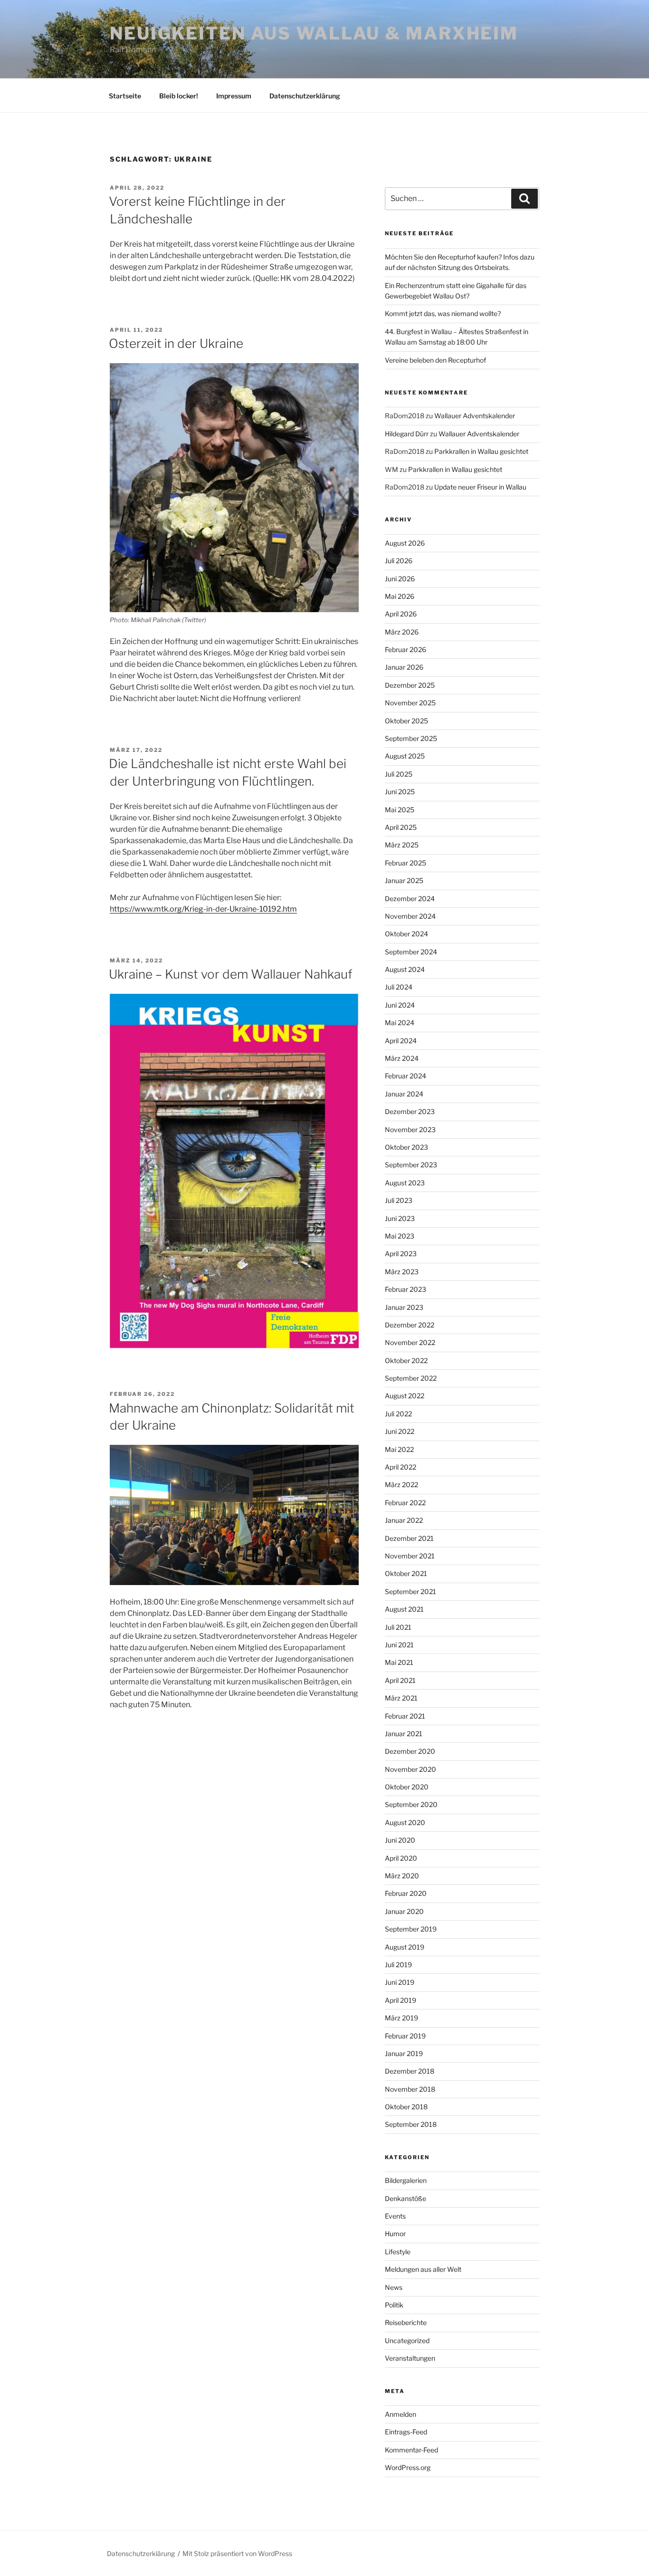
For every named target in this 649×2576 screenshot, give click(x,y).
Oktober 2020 (407, 1787)
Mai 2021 (399, 1662)
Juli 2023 (399, 1200)
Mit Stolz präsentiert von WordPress (237, 2553)
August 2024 (405, 969)
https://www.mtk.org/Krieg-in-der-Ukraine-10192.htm (203, 909)
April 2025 (401, 827)
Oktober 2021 (406, 1573)
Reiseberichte (406, 2322)
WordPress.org (408, 2467)
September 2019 (411, 1929)
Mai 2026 (400, 596)
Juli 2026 (399, 561)
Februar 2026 (406, 649)
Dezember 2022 (410, 1325)
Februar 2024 (406, 1076)
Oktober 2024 (406, 934)
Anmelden (401, 2414)
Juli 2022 (398, 1414)
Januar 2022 (404, 1520)
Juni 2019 (400, 1982)
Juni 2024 (400, 1005)
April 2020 (401, 1858)
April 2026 (401, 614)
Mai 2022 (399, 1449)
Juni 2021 (399, 1645)
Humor (395, 2234)
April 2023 (401, 1254)
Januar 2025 (404, 880)
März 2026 (402, 632)
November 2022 (410, 1342)
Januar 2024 (404, 1094)
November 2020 (410, 1769)
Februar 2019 (405, 2036)
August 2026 (405, 543)
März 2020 (402, 1876)
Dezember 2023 (410, 1111)
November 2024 (410, 916)
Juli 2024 (399, 987)
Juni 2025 (400, 792)
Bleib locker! (179, 96)
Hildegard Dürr (407, 434)
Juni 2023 (400, 1218)
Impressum (234, 96)
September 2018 (411, 2124)
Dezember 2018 (410, 2071)
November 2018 (410, 2089)
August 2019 (405, 1947)
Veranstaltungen (410, 2358)
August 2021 (404, 1609)
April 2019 (401, 2000)
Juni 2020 (400, 1840)
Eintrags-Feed (406, 2432)
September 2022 (411, 1378)
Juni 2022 (400, 1431)
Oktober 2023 (406, 1147)
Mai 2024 (400, 1023)
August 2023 (405, 1183)
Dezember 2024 (410, 899)
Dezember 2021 (409, 1538)
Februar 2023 (406, 1289)
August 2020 (405, 1822)
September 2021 (410, 1591)
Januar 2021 (404, 1734)
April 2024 (401, 1041)
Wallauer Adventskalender (475, 416)
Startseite (125, 96)
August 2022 (405, 1396)
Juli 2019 (398, 1965)
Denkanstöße (406, 2198)
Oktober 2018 (406, 2107)
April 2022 (401, 1467)
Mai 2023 (400, 1236)
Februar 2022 (405, 1503)
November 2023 (410, 1129)
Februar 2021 (405, 1716)
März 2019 (401, 2018)
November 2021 (410, 1556)
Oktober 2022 (406, 1360)
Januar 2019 (404, 2053)
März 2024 (402, 1058)
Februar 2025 (406, 863)
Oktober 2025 (406, 721)
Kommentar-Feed (411, 2450)
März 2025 (402, 845)
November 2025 (410, 703)
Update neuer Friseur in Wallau (480, 487)
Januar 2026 (404, 667)
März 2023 (402, 1272)
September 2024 (411, 952)
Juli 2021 (398, 1627)
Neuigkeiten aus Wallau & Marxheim (314, 33)
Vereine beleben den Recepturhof (435, 360)
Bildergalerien (406, 2180)
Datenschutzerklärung (305, 96)
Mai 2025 (400, 810)
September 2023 (411, 1165)
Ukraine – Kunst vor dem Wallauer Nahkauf (231, 974)
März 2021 (401, 1698)
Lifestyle (398, 2252)
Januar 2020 (404, 1911)
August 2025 (405, 756)
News (394, 2287)
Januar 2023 (404, 1307)
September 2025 (411, 738)
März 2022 (401, 1485)
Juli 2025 (399, 774)
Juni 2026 (400, 579)
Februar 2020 (406, 1893)
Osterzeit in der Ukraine (176, 343)
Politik (394, 2305)
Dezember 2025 (410, 685)
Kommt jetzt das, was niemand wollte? (443, 313)
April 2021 (400, 1680)
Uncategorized (407, 2341)
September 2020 (411, 1804)
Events (395, 2216)
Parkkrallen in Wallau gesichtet (481, 451)
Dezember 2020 (410, 1751)
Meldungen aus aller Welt (423, 2269)
